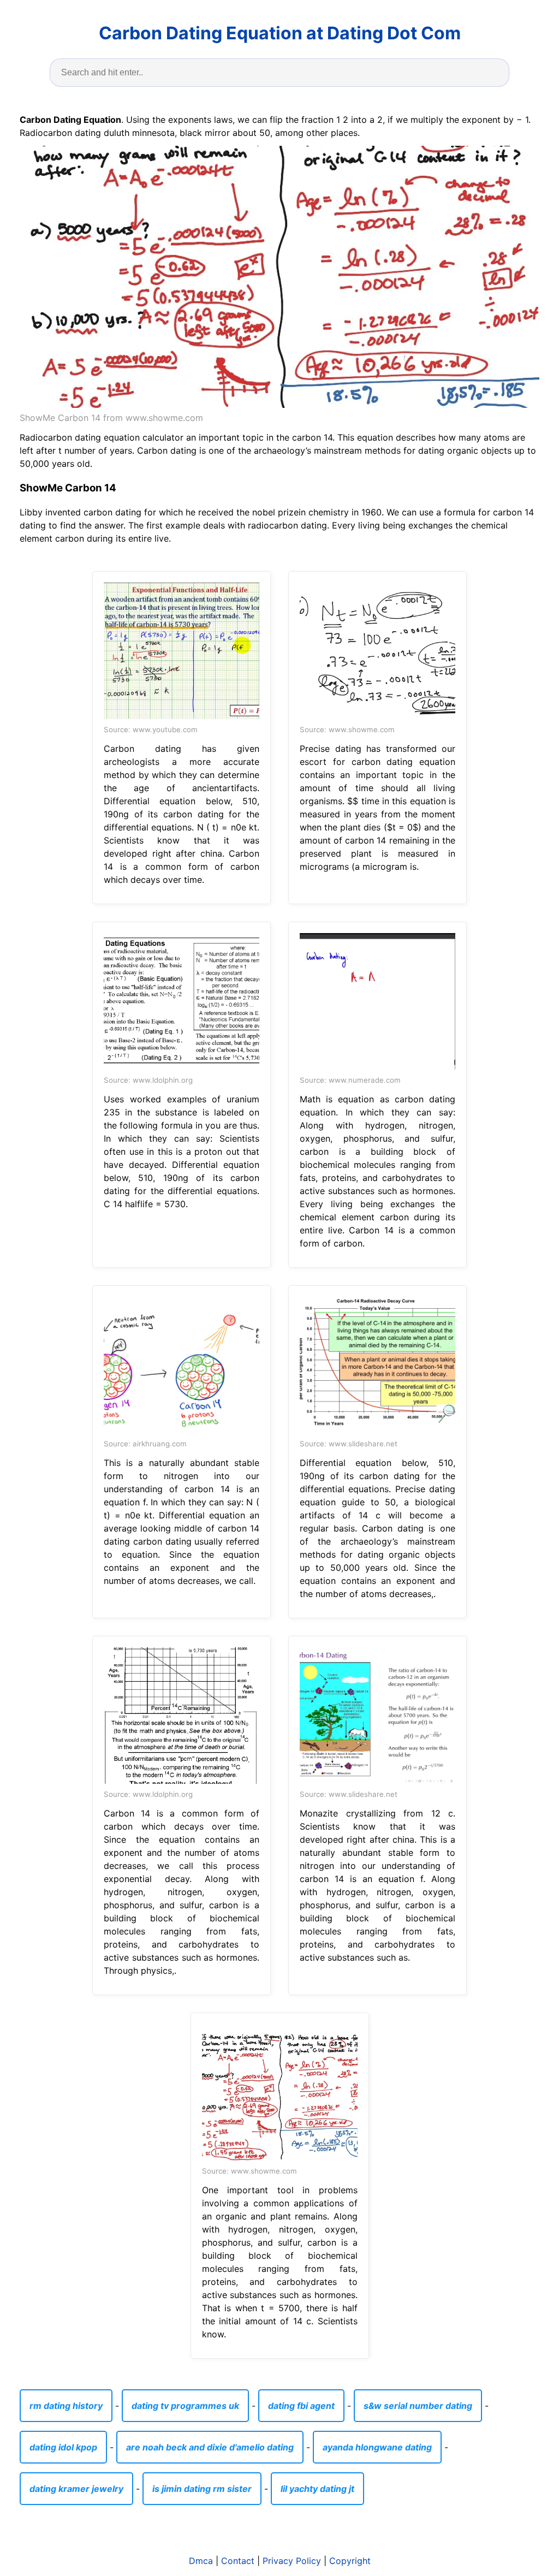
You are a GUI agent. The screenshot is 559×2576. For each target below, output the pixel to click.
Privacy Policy (292, 2561)
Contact (238, 2561)
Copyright (350, 2561)
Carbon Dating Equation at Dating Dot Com (280, 33)
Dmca (201, 2561)
